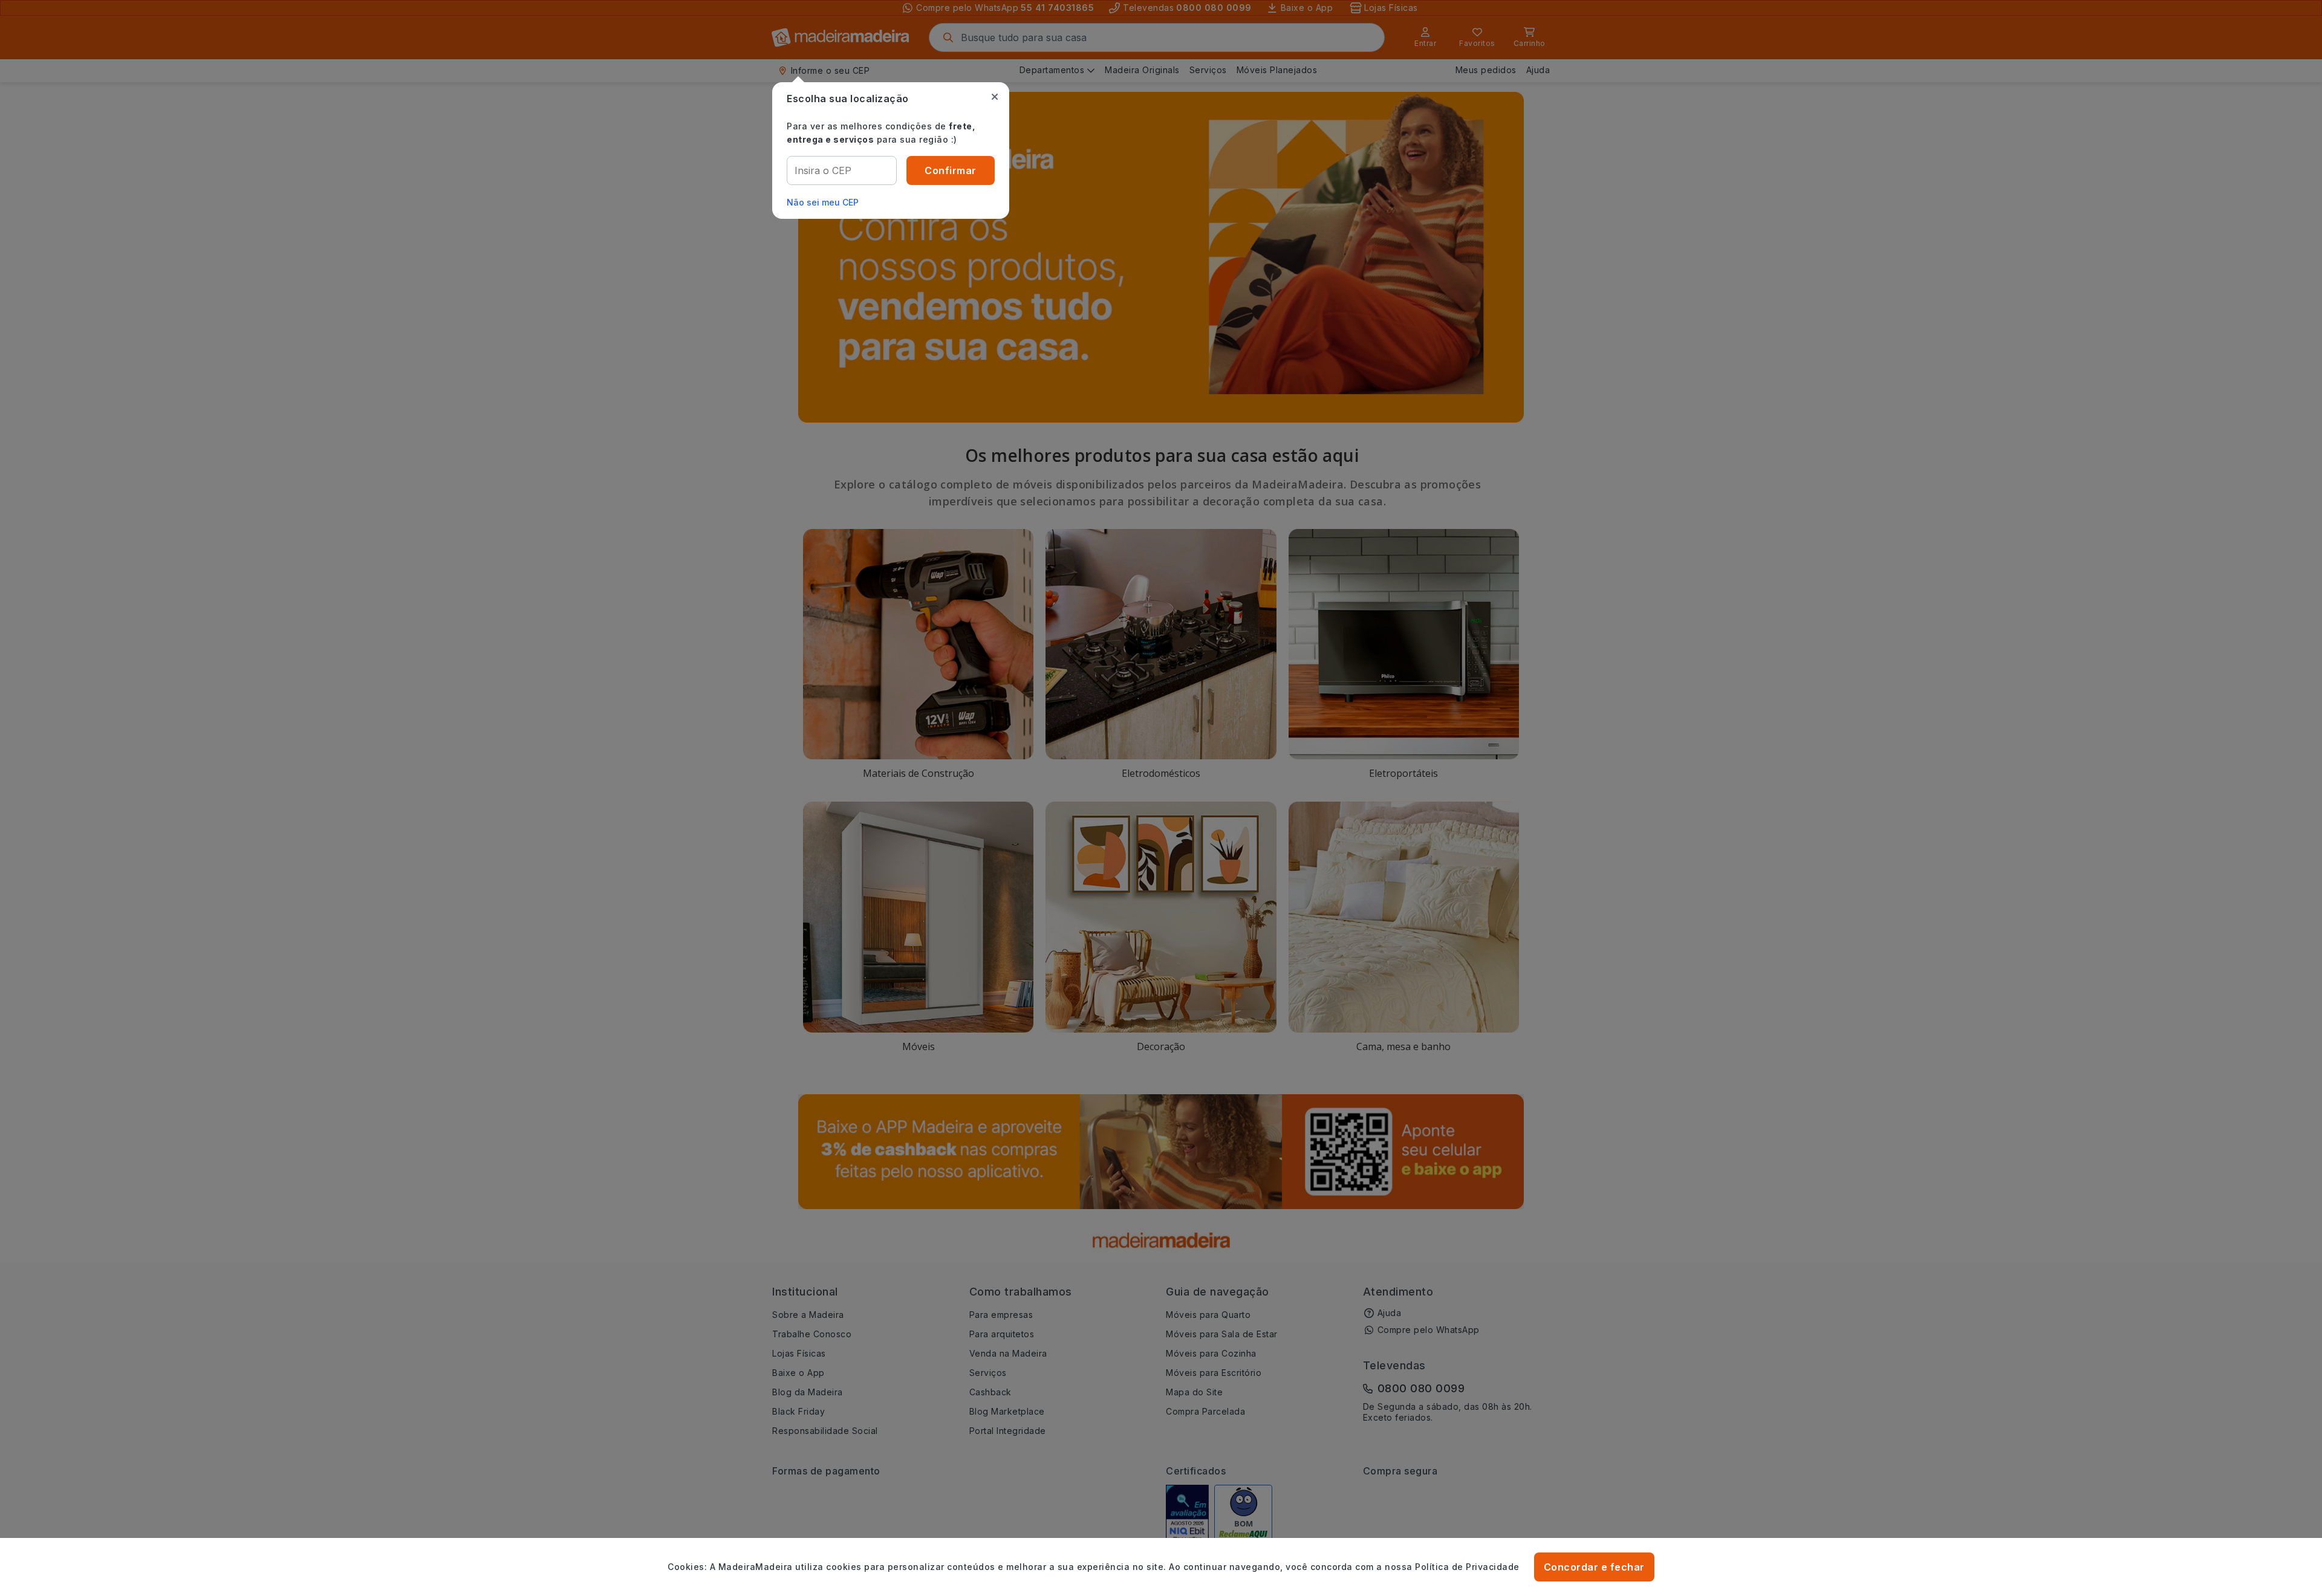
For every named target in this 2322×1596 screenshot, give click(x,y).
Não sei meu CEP (823, 202)
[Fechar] (995, 97)
